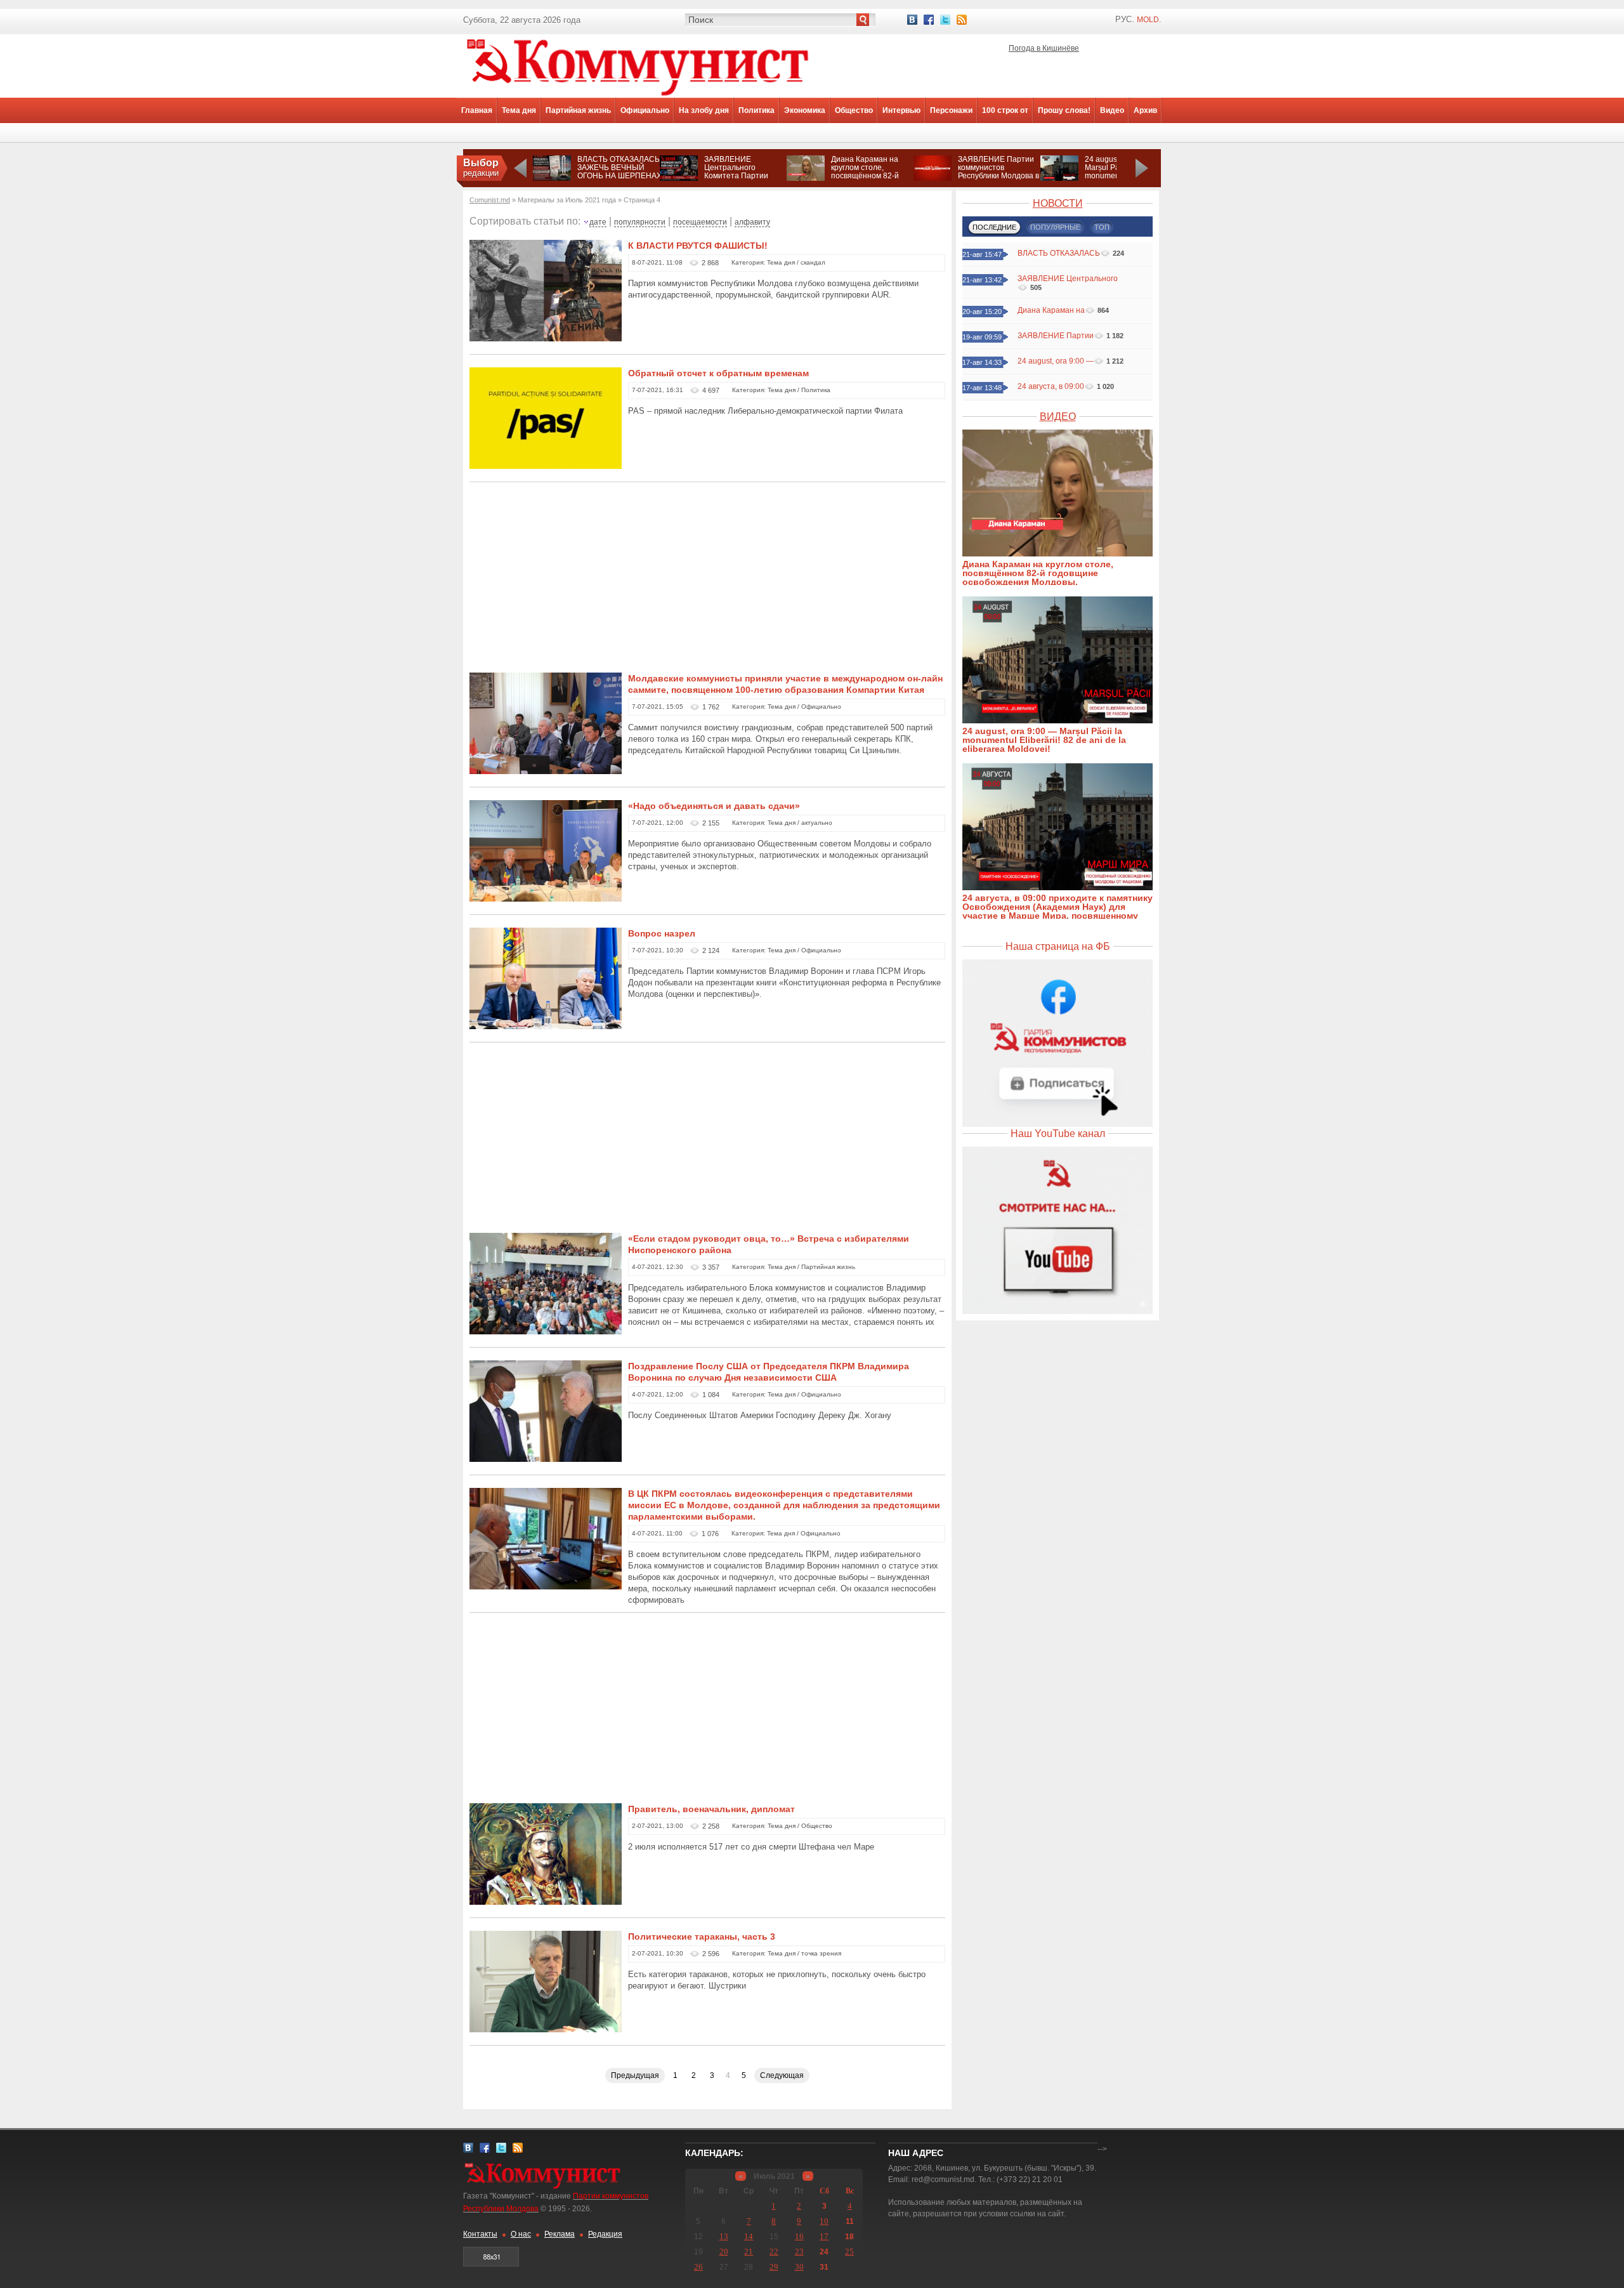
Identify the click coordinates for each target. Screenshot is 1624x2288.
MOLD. (1149, 20)
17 (824, 2236)
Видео (1112, 110)
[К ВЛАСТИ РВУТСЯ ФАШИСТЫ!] (546, 340)
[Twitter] (945, 20)
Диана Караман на (1051, 310)
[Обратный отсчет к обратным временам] (546, 468)
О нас (521, 2234)
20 (724, 2252)
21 (749, 2252)
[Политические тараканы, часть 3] (546, 2031)
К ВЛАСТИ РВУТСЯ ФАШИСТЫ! (698, 246)
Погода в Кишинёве (1044, 48)
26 (698, 2267)
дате (598, 222)
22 (774, 2252)
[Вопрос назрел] (546, 1028)
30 (799, 2267)
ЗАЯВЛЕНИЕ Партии (1056, 336)
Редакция (605, 2234)
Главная (477, 110)
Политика (756, 110)
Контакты (480, 2234)
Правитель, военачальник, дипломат (711, 1809)
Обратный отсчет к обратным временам (718, 373)
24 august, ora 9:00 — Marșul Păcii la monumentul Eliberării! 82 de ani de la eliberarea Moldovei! (1044, 740)
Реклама (560, 2234)
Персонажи (951, 110)
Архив (1145, 110)
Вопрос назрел (662, 933)
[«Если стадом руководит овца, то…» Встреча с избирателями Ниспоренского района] (546, 1333)
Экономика (805, 110)
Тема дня (519, 110)
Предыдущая (635, 2075)
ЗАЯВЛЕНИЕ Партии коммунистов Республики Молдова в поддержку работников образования (999, 176)
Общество (854, 110)
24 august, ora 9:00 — (1056, 361)
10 (824, 2221)
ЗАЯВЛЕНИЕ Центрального (1068, 279)
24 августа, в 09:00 (1051, 386)
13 (724, 2236)
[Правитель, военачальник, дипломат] (546, 1903)
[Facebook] (929, 20)
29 (774, 2267)
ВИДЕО (1058, 417)
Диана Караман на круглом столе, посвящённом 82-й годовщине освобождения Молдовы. (865, 180)
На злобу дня (704, 110)
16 (799, 2236)
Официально (645, 110)
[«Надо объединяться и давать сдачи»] (546, 900)
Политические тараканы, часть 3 (702, 1936)
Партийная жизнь (578, 110)
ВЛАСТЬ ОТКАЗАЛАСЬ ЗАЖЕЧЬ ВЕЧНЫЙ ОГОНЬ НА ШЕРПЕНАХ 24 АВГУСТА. (619, 172)
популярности (640, 222)
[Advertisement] (707, 584)
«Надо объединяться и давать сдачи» (714, 806)
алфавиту (752, 222)
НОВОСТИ (1058, 203)
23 (799, 2252)
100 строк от (1005, 110)
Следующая (782, 2075)
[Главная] (638, 95)
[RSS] (962, 20)
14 (749, 2236)
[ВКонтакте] (912, 20)
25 (849, 2252)
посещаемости (700, 222)
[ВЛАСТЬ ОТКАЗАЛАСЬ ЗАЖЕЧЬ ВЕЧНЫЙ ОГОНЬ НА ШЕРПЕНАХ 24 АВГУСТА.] (552, 178)
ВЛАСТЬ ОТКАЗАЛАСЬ (1059, 253)
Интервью (901, 110)
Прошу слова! (1064, 110)
